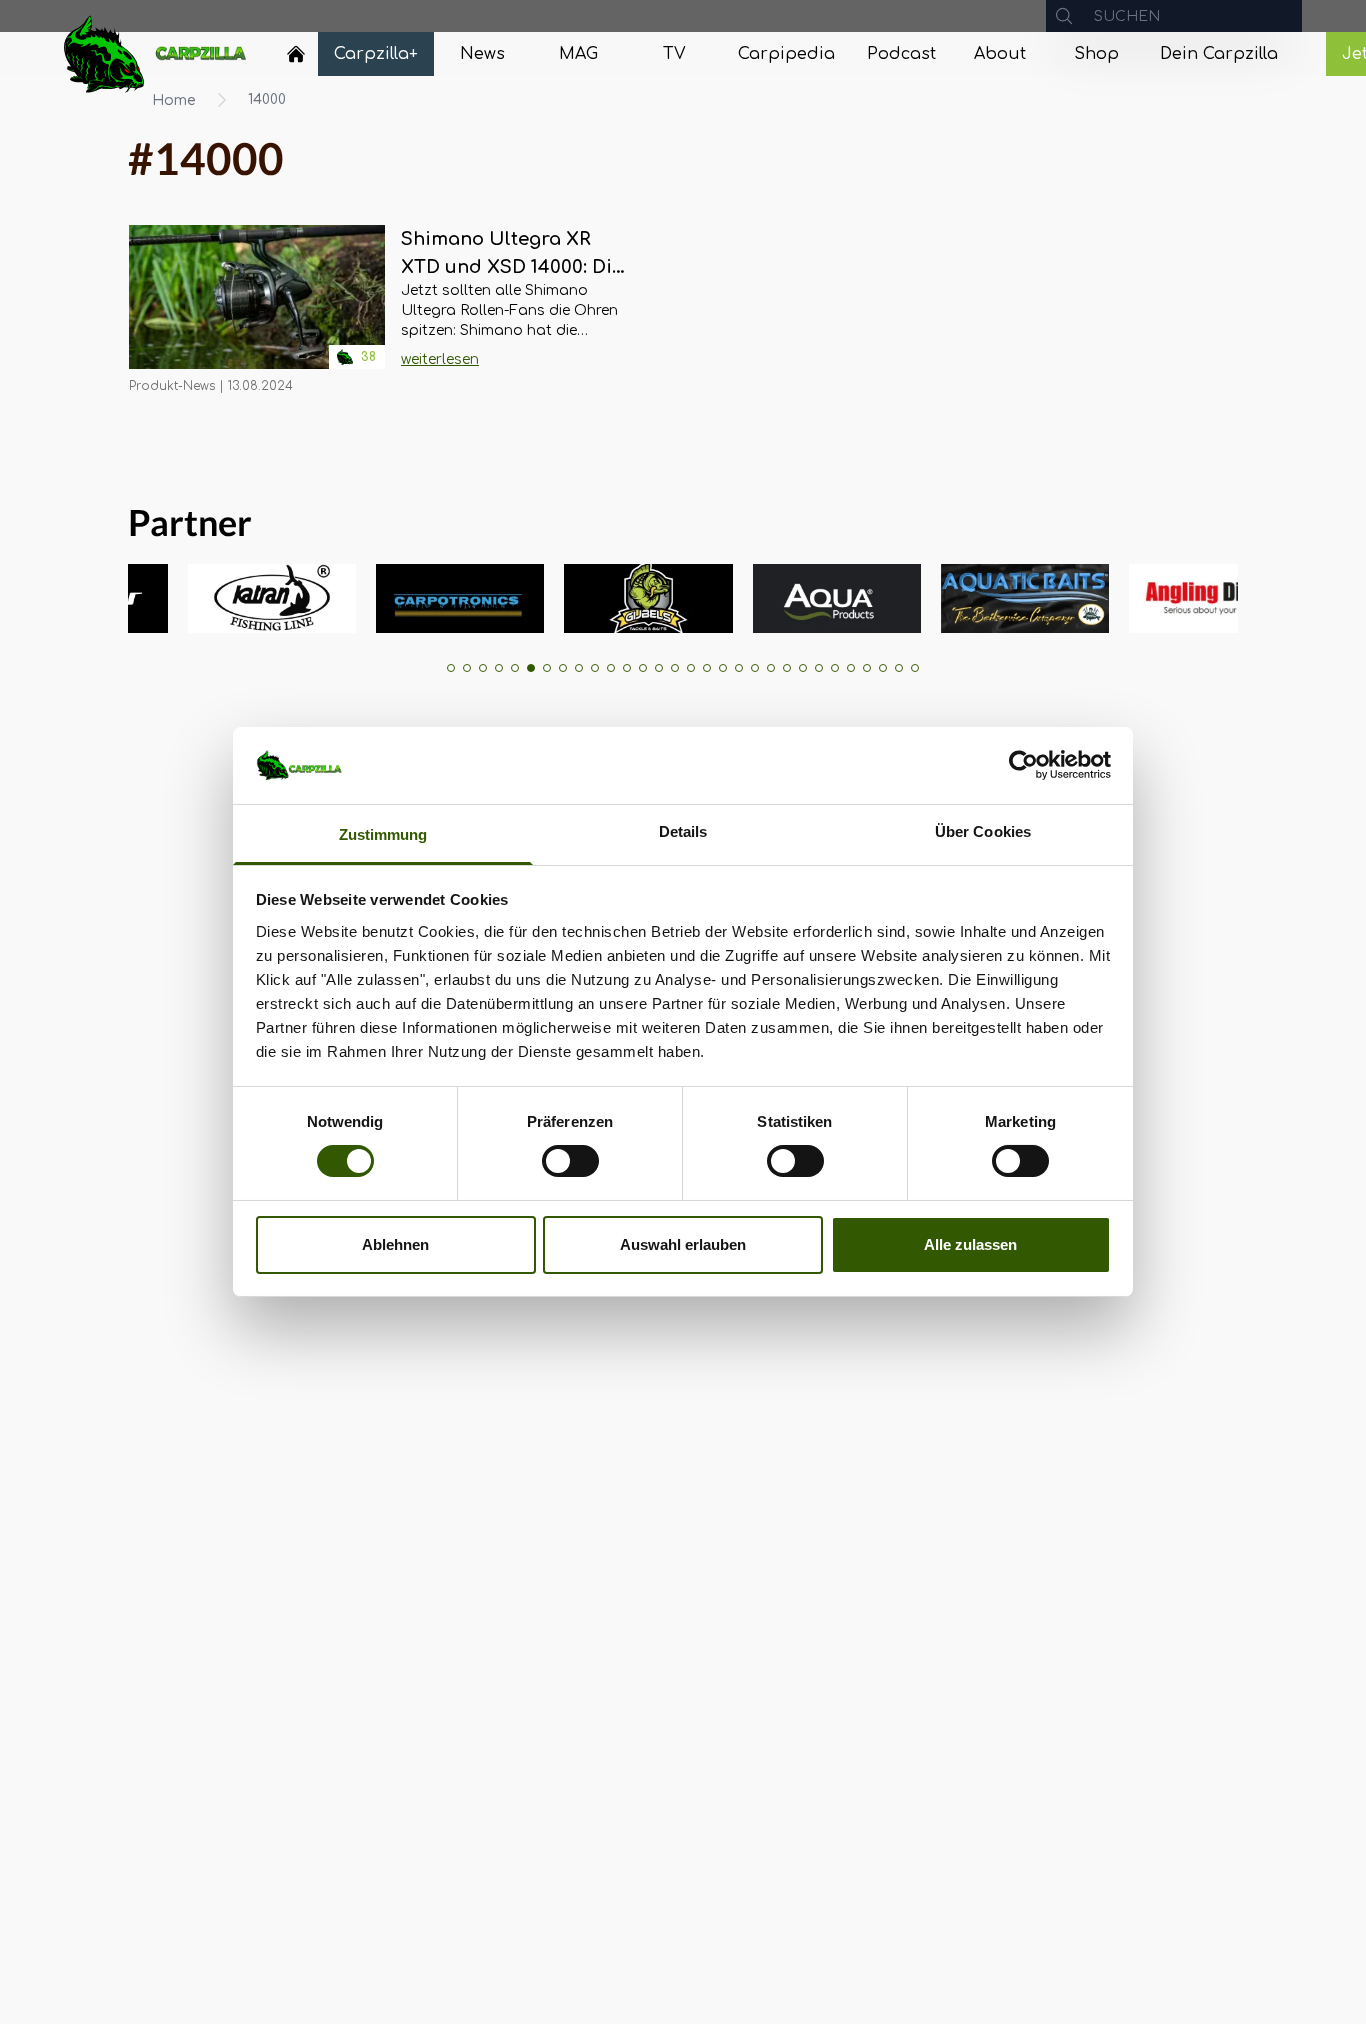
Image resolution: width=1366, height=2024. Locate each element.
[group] (234, 598)
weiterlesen (440, 359)
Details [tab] (683, 831)
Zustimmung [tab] (383, 834)
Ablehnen (395, 1244)
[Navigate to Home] (296, 59)
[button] (451, 668)
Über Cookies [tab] (983, 831)
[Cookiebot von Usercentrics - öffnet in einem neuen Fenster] (1023, 765)
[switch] (570, 1161)
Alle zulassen (970, 1244)
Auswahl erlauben (683, 1244)
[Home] (296, 54)
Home (174, 100)
